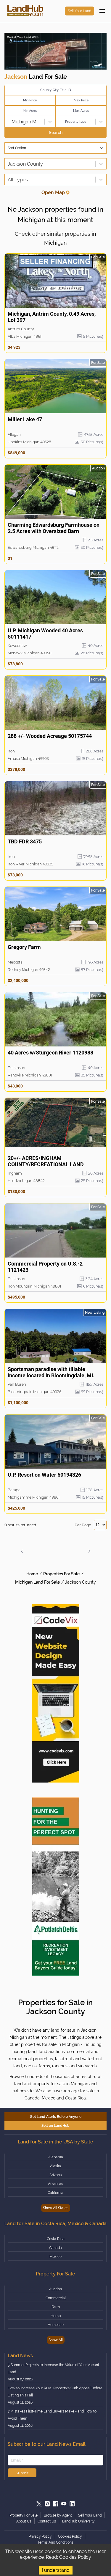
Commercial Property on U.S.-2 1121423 (45, 1267)
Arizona (56, 2175)
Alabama (56, 2157)
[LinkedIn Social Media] (72, 2504)
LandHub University (78, 2521)
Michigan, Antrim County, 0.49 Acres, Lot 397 (52, 317)
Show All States (56, 2208)
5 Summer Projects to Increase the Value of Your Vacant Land (53, 2368)
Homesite (56, 2325)
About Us (24, 2521)
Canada (55, 2248)
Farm (56, 2307)
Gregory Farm (24, 947)
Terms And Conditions (55, 2542)
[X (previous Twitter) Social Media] (39, 2504)
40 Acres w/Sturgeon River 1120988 (50, 1053)
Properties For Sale (61, 1574)
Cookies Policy (75, 2557)
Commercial (56, 2298)
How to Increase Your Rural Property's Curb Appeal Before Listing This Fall (55, 2392)
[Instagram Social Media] (47, 2504)
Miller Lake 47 (25, 419)
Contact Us (47, 2521)
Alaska (55, 2166)
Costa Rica (56, 2239)
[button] (22, 1551)
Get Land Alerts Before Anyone (56, 2117)
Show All (56, 2340)
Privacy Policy (40, 2536)
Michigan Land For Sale (37, 1582)
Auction (55, 2289)
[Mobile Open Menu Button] (102, 11)
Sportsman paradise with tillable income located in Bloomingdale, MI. (51, 1372)
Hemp (56, 2316)
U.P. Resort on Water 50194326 (44, 1475)
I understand (56, 2570)
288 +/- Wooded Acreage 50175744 (50, 736)
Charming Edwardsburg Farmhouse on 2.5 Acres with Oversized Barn (54, 528)
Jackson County (81, 1582)
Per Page (83, 1525)
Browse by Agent (58, 2515)
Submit (22, 2473)
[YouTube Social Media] (64, 2504)
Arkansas (55, 2184)
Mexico (55, 2257)
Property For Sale (24, 2515)
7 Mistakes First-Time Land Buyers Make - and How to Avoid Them (52, 2415)
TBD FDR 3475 (25, 841)
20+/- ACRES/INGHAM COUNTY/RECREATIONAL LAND (46, 1161)
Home (32, 1574)
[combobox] (8, 122)
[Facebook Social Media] (56, 2504)
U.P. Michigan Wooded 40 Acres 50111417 (45, 634)
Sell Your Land (79, 11)
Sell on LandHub (55, 2126)
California (55, 2193)
